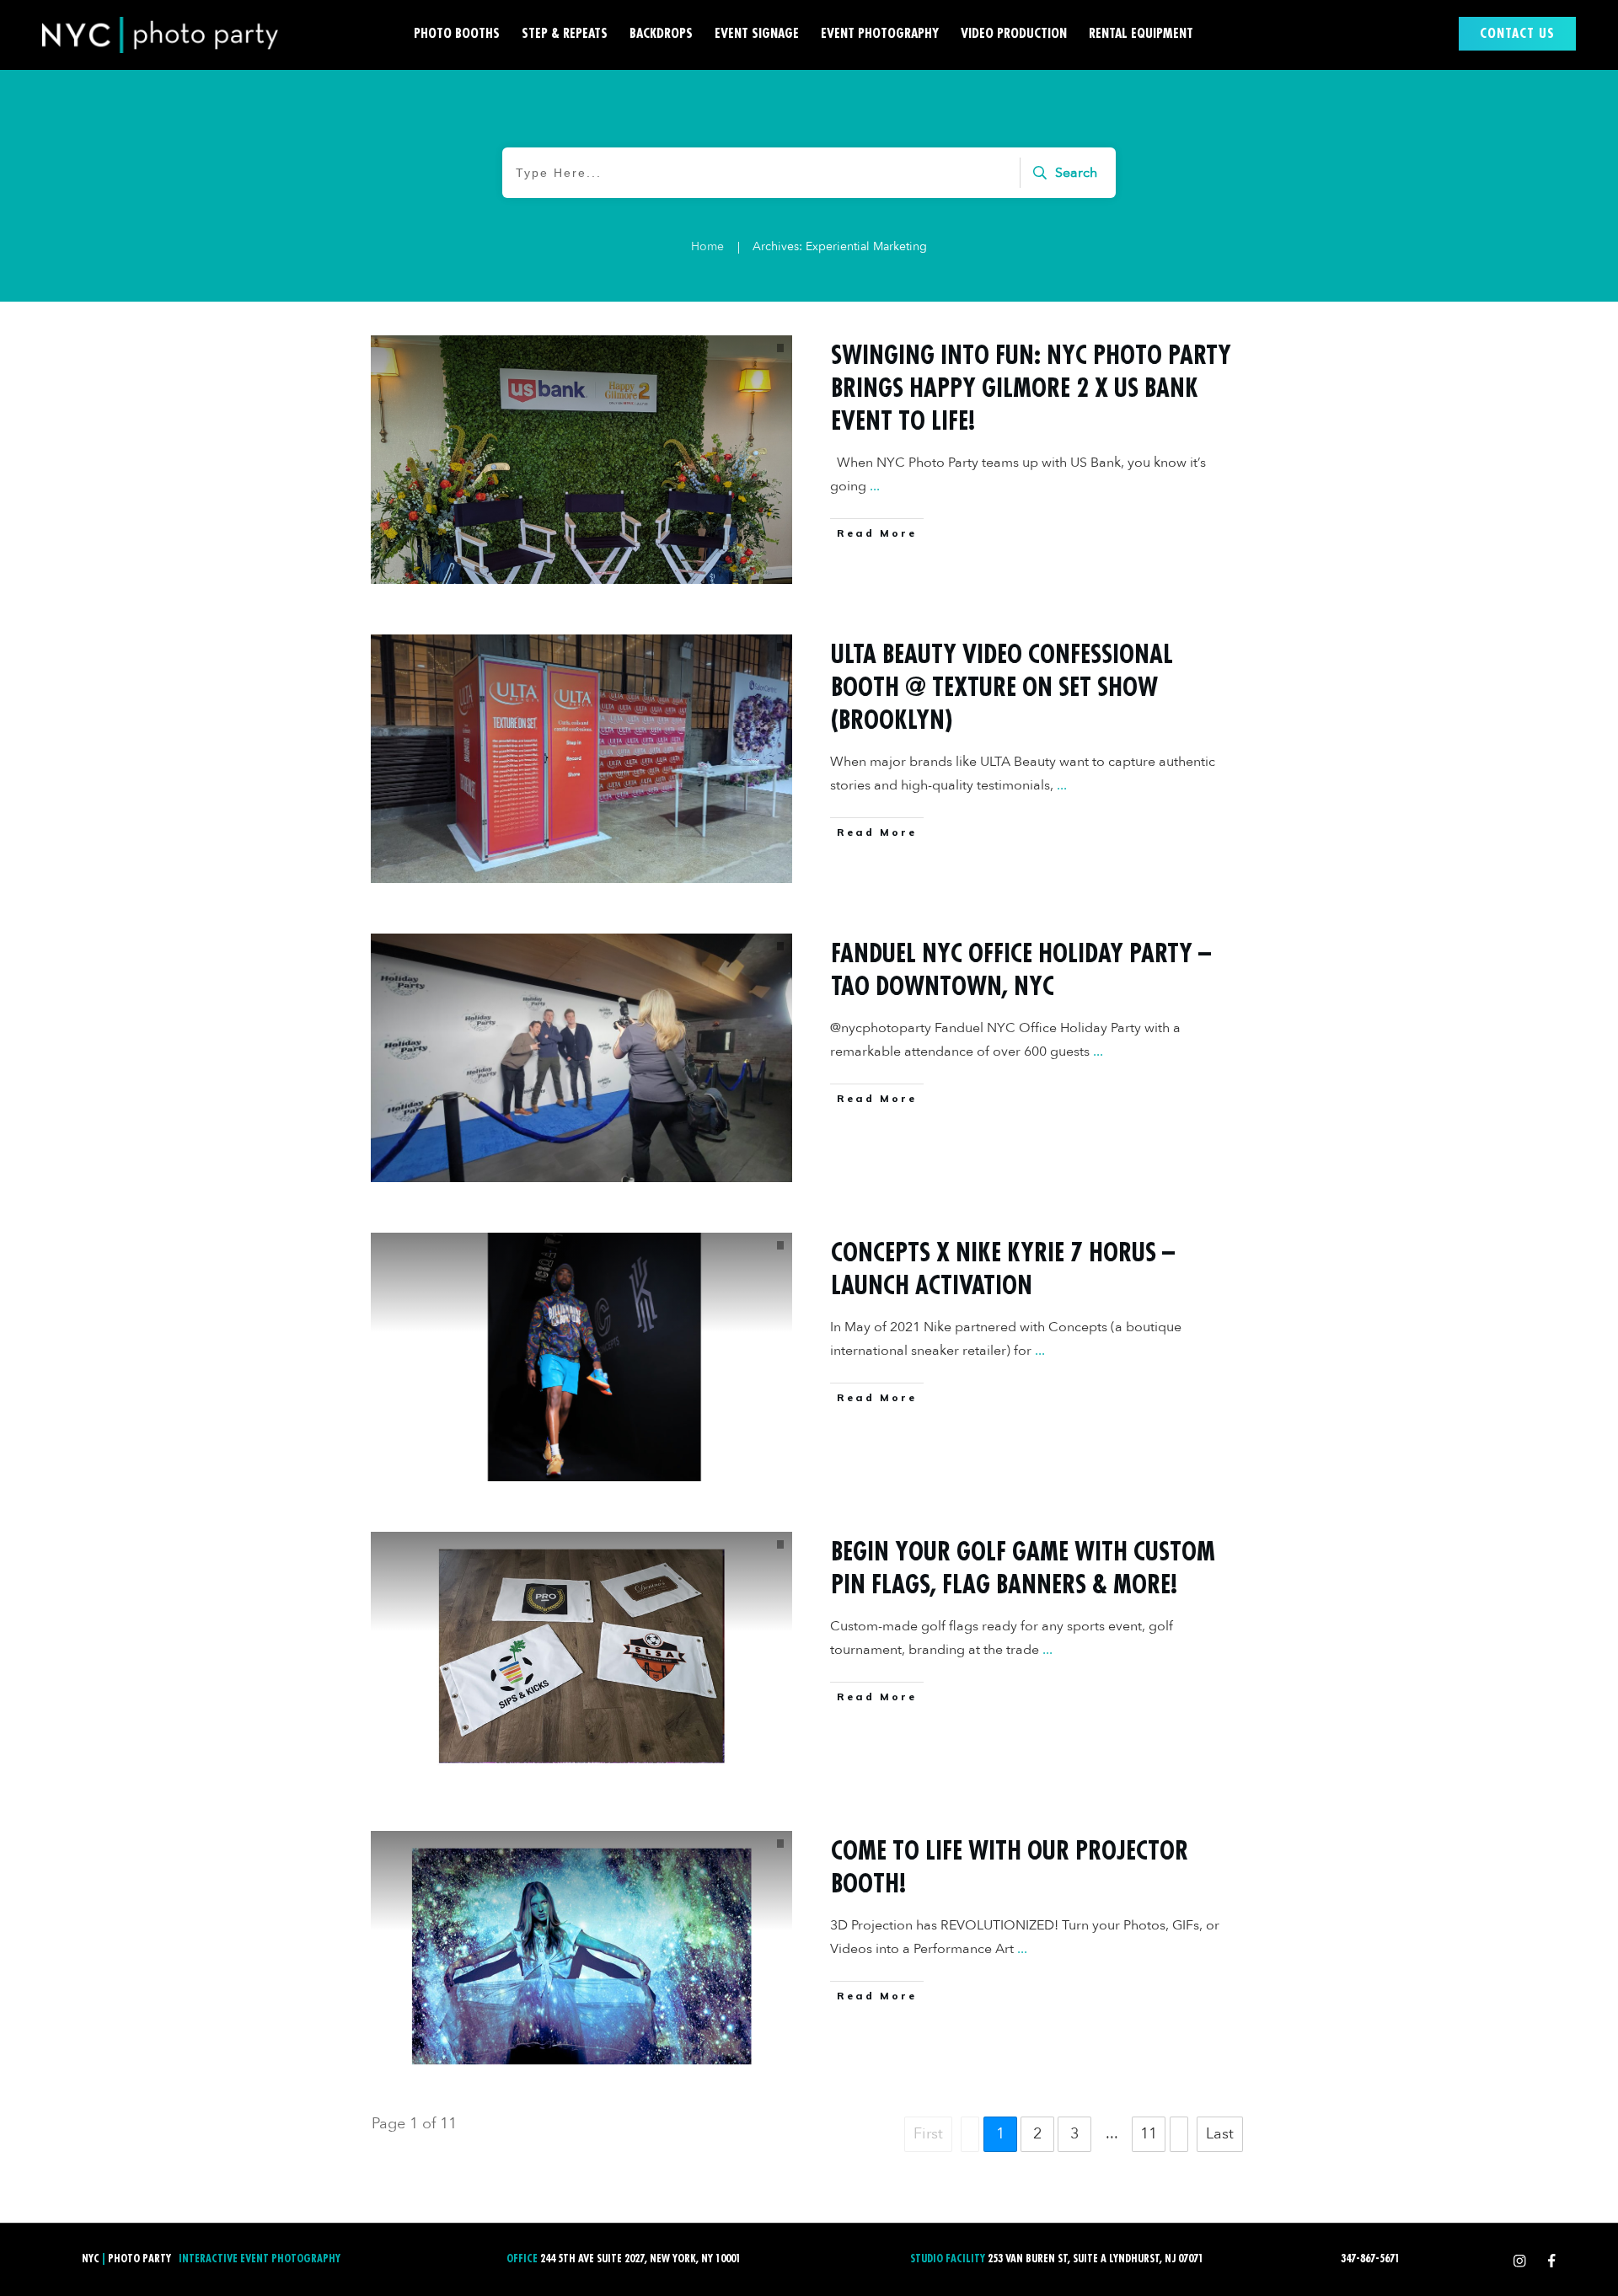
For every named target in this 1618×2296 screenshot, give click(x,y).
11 (1149, 2134)
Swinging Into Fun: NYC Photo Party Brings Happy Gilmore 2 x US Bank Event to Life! (1031, 388)
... (875, 486)
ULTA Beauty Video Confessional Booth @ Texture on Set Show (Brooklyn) (1002, 688)
